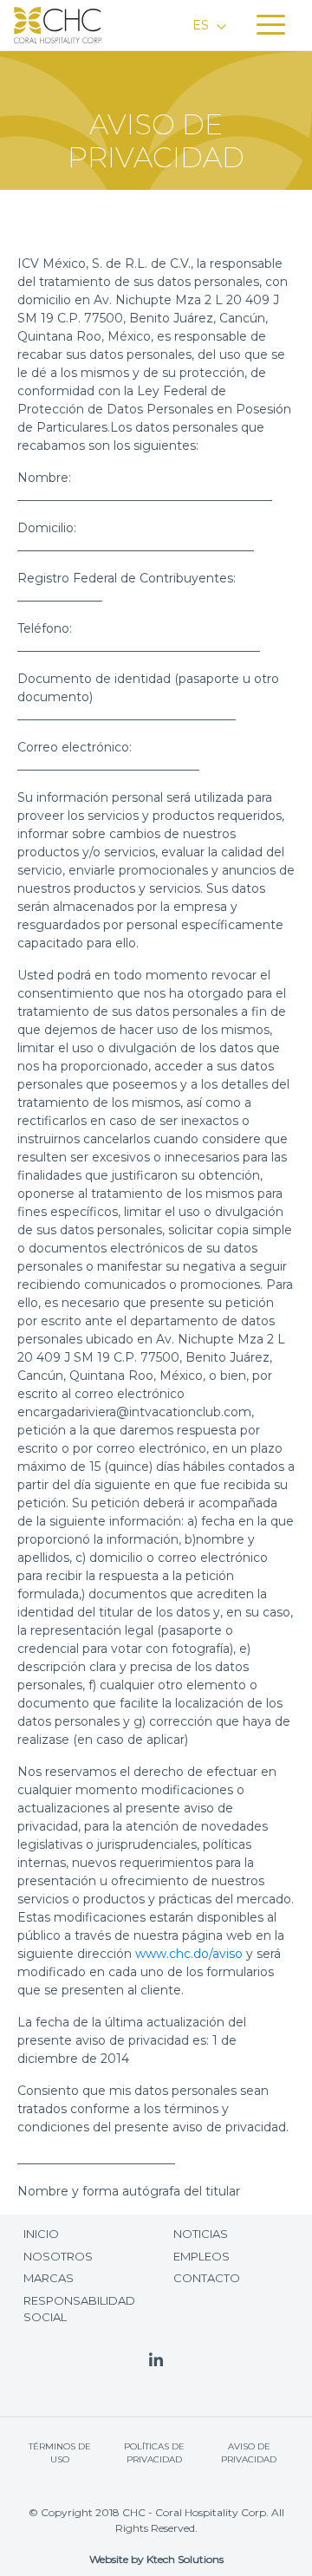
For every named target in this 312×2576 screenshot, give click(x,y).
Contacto (207, 2278)
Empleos (201, 2256)
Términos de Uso (60, 2453)
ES (202, 25)
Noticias (201, 2234)
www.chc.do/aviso (189, 1954)
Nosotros (58, 2256)
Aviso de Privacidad (249, 2453)
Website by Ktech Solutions (156, 2559)
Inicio (41, 2234)
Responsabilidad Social (79, 2309)
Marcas (49, 2278)
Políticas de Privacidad (154, 2453)
